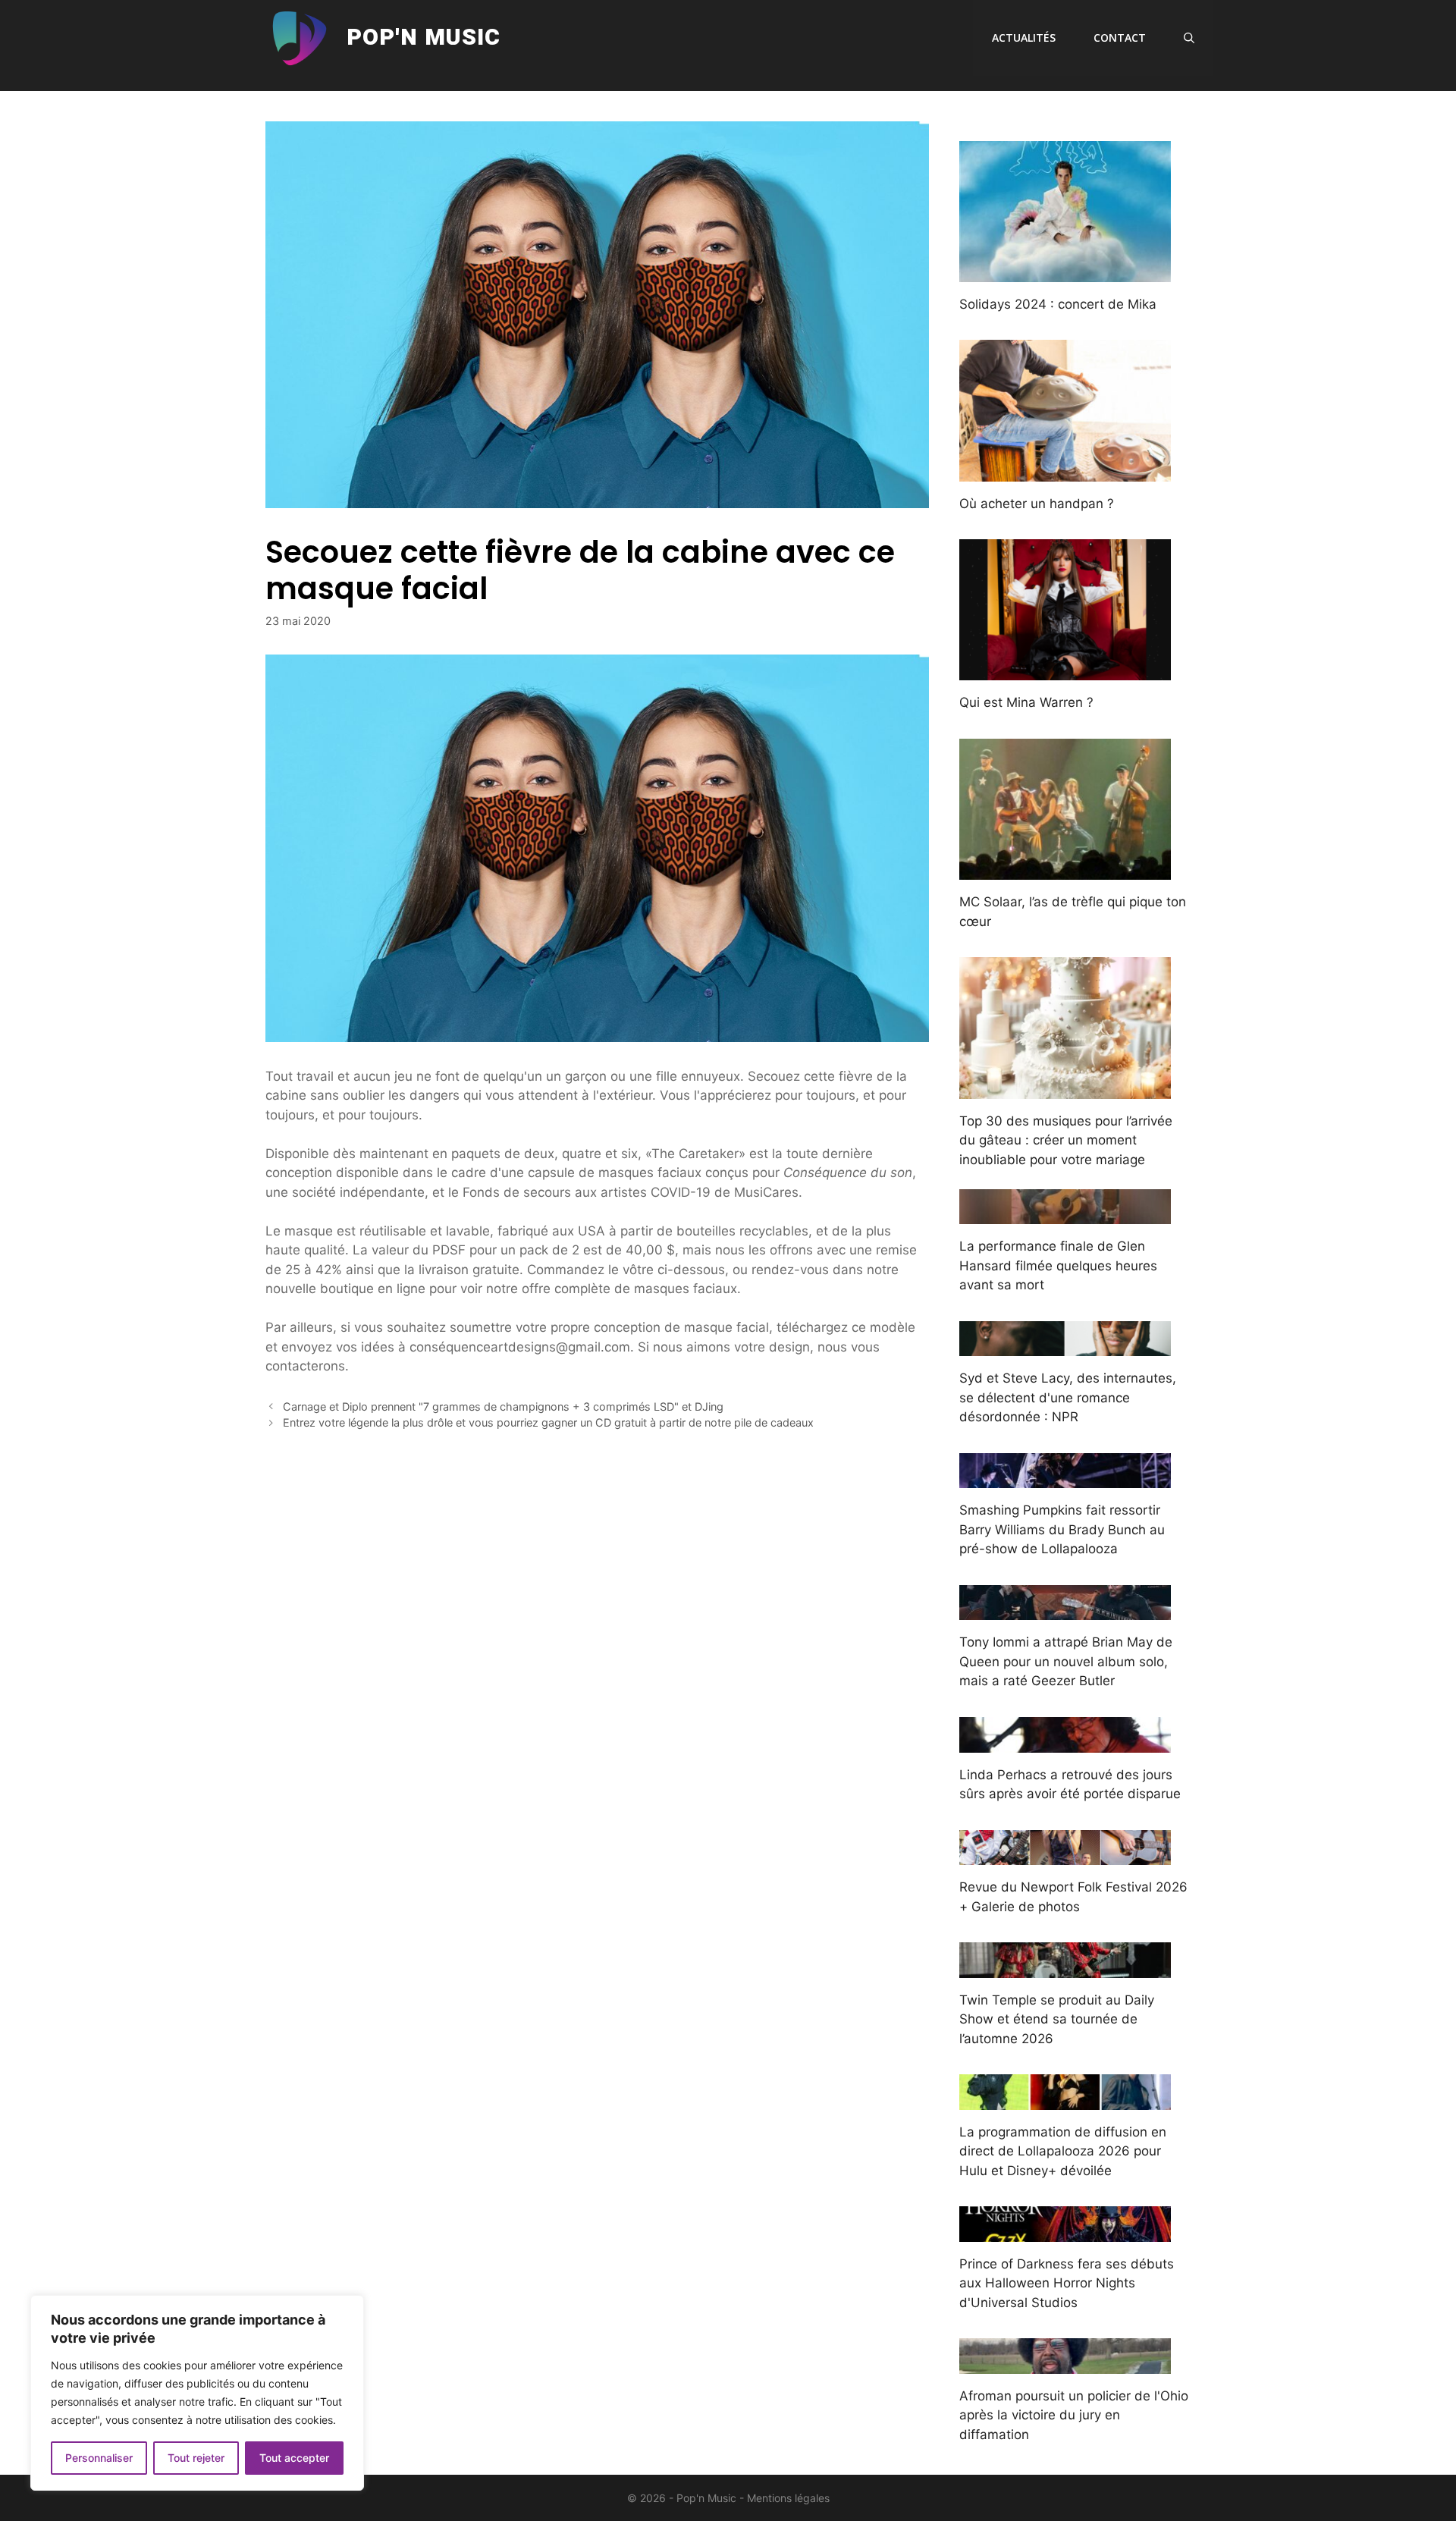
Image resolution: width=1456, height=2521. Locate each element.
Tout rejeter (196, 2458)
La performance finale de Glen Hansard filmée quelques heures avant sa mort (1058, 1265)
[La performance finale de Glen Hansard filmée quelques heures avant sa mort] (1065, 1214)
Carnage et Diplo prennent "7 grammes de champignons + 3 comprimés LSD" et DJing (503, 1406)
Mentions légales (788, 2498)
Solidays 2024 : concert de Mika (1058, 304)
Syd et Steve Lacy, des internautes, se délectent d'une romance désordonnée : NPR (1068, 1397)
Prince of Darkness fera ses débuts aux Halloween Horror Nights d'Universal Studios (1067, 2283)
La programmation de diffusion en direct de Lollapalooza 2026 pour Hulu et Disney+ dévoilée (1063, 2151)
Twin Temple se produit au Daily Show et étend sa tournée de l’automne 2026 (1057, 2019)
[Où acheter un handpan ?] (1065, 471)
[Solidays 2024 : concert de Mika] (1065, 272)
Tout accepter (294, 2458)
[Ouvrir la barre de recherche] (1189, 38)
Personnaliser (99, 2458)
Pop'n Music (424, 38)
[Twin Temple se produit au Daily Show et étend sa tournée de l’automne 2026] (1065, 1967)
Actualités (1024, 38)
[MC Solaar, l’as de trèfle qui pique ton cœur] (1065, 870)
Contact (1120, 38)
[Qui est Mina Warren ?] (1065, 670)
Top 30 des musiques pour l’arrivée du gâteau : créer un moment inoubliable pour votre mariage (1066, 1140)
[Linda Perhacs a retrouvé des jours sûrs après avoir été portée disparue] (1065, 1742)
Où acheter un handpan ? (1037, 504)
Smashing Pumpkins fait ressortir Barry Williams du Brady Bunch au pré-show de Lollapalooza (1062, 1529)
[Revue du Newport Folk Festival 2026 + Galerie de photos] (1065, 1855)
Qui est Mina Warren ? (1026, 702)
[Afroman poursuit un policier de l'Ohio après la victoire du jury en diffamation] (1065, 2363)
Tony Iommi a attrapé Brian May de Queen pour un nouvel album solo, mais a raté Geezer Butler (1066, 1661)
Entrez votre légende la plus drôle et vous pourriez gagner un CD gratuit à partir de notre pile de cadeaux (548, 1422)
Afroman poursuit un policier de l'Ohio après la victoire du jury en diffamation (1074, 2415)
